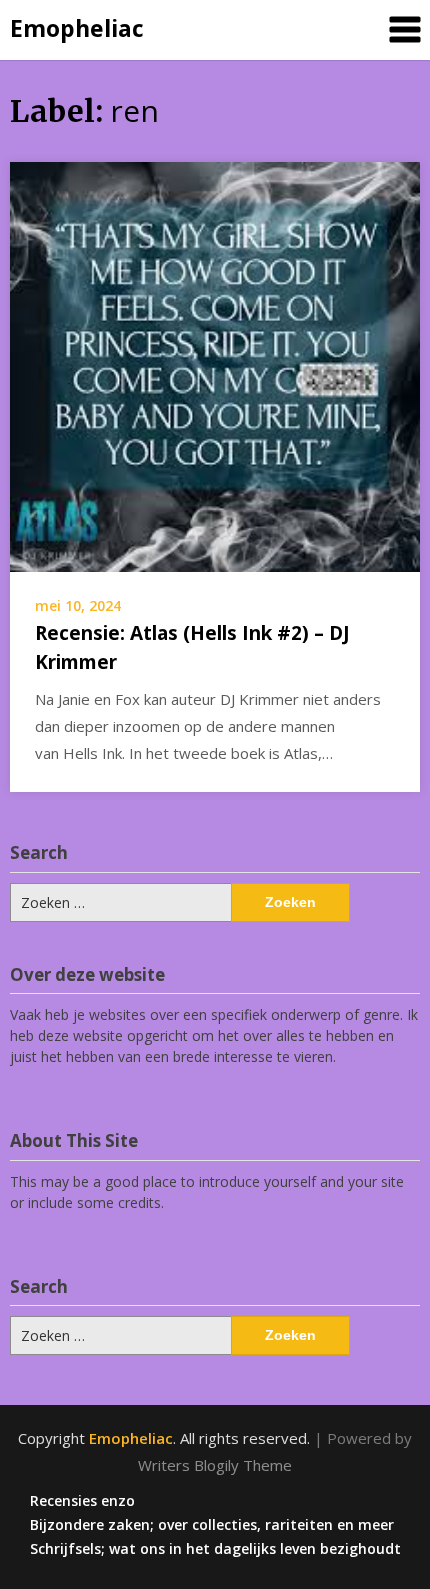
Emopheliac (77, 28)
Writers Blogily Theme (215, 1465)
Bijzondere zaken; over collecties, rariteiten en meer (212, 1525)
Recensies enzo (82, 1501)
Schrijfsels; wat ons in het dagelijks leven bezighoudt (215, 1549)
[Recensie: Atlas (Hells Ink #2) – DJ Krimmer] (215, 365)
